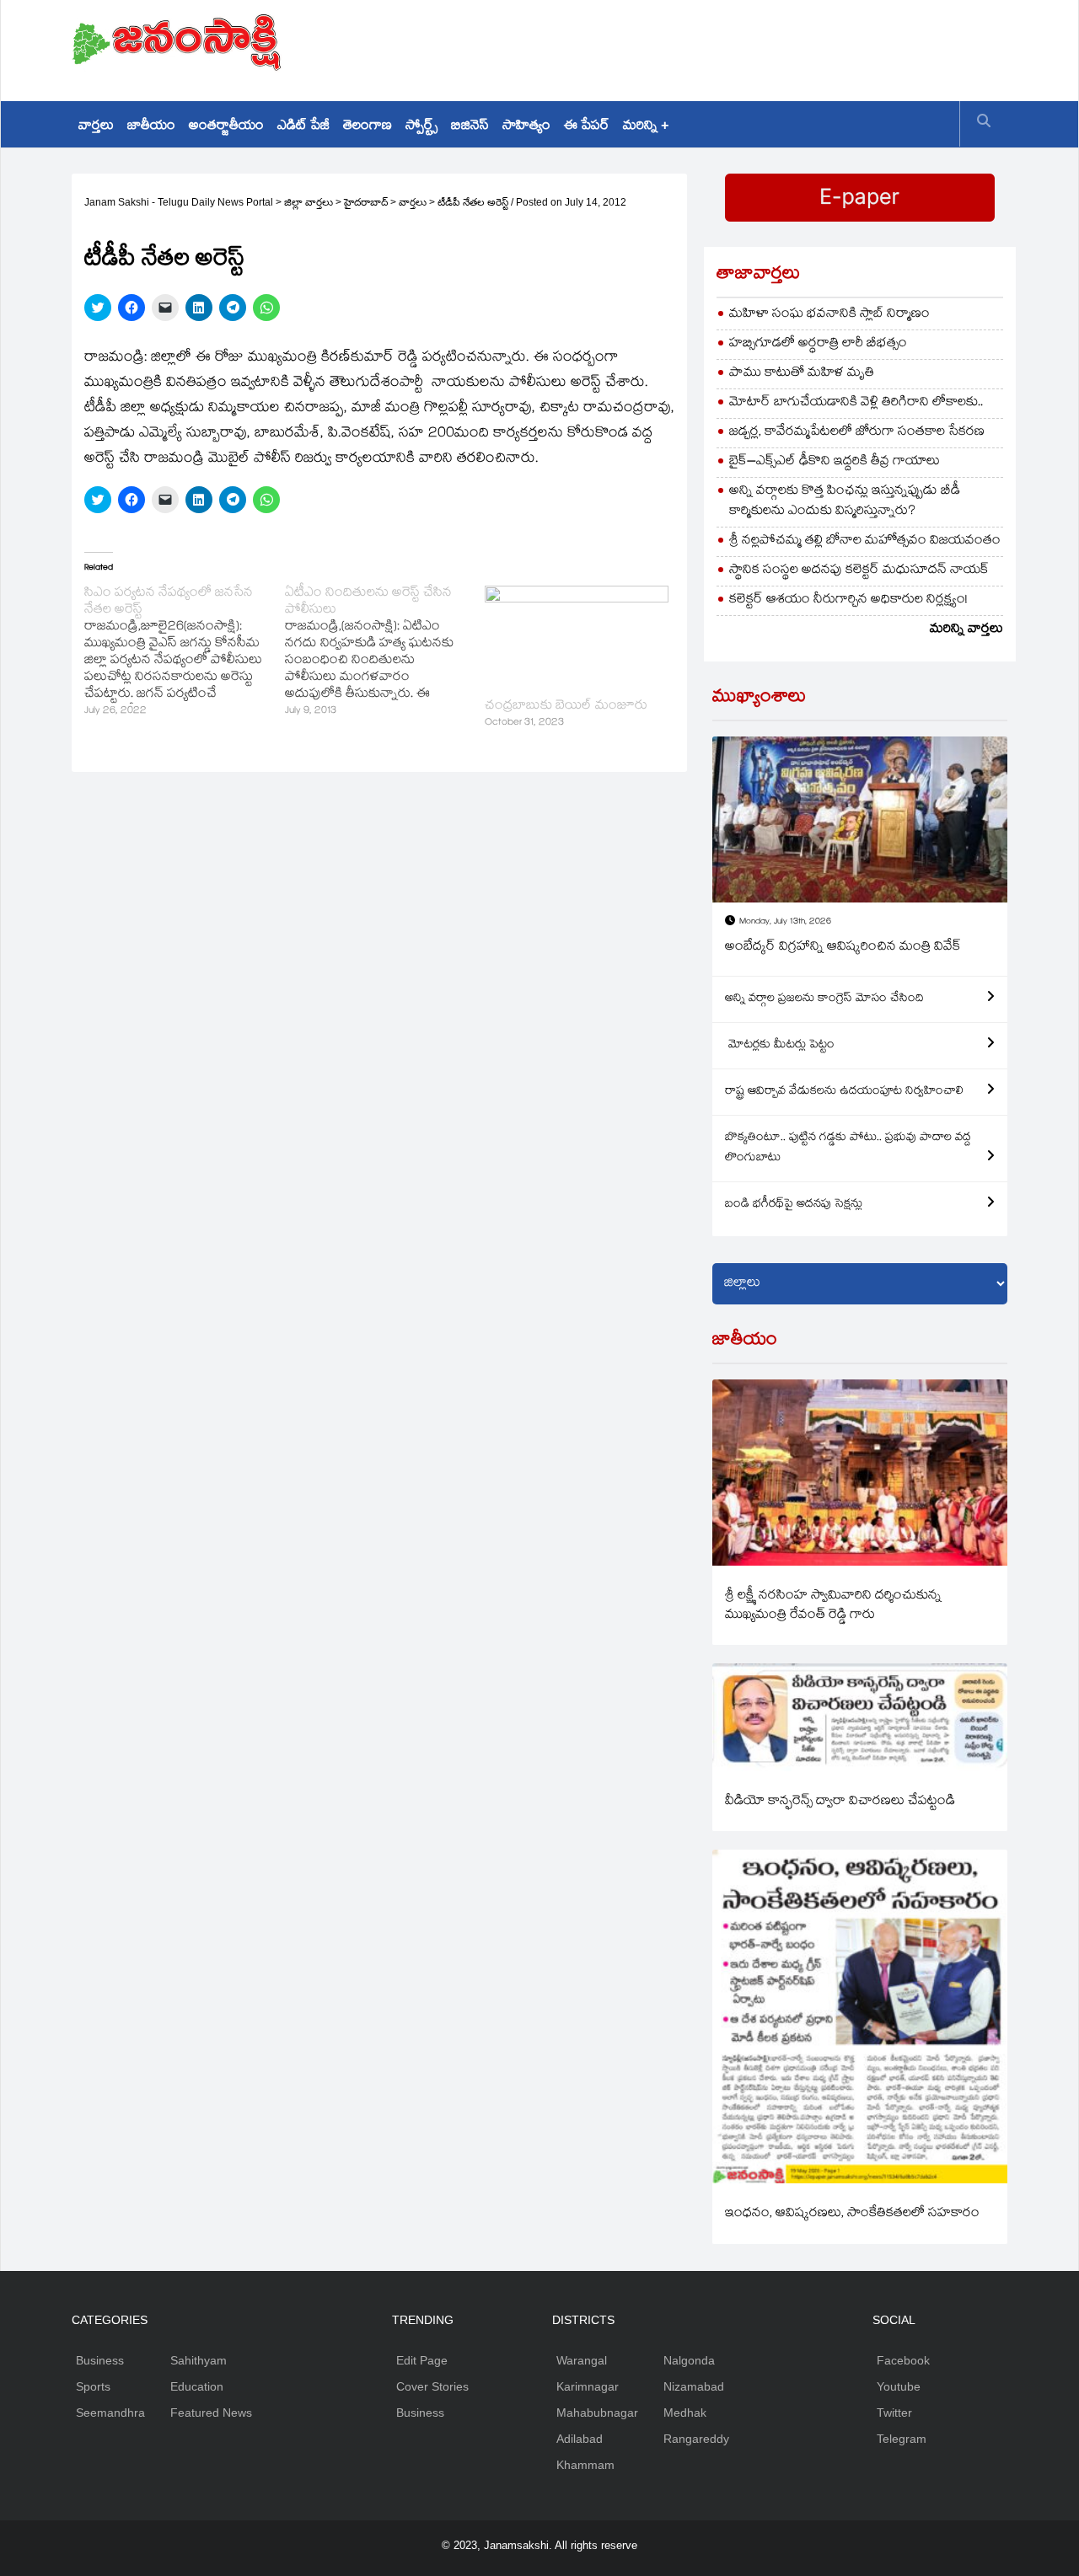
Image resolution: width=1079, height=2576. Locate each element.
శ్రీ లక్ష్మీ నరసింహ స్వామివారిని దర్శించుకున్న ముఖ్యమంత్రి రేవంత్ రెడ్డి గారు (833, 1606)
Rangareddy (696, 2439)
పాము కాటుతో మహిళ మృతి (802, 374)
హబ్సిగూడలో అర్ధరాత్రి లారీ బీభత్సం (818, 344)
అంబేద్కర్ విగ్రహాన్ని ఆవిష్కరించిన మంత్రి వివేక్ (843, 948)
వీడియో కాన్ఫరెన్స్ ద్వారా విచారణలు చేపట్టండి (840, 1802)
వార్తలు (96, 127)
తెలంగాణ (368, 127)
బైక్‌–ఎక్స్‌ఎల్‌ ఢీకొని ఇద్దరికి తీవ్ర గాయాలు (835, 462)
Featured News (211, 2413)
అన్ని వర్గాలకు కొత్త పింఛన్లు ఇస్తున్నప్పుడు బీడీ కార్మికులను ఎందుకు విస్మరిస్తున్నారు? (845, 502)
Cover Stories (432, 2386)
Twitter (894, 2413)
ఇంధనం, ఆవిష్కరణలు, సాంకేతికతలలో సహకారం (852, 2214)
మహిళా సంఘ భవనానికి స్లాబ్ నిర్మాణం (829, 315)
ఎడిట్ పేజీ (303, 127)
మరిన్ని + (646, 127)
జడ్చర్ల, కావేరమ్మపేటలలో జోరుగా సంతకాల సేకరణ (857, 433)
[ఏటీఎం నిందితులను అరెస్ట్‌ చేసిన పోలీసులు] (385, 653)
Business (100, 2360)
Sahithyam (199, 2360)
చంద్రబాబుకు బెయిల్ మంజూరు (566, 707)
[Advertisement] (701, 46)
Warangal (582, 2360)
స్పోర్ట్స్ (421, 127)
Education (197, 2386)
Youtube (899, 2386)
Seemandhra (110, 2413)
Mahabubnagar (597, 2413)
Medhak (685, 2413)
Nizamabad (694, 2386)
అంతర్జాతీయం (226, 127)
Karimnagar (588, 2386)
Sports (93, 2386)
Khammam (585, 2465)
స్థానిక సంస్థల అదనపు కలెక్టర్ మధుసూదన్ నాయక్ (859, 571)
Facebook (903, 2360)
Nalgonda (689, 2360)
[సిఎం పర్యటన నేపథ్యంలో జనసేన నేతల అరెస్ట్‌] (185, 653)
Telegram (902, 2439)
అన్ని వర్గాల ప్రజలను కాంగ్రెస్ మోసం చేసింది (824, 999)
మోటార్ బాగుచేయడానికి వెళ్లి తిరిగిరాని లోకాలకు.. (856, 403)
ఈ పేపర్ (587, 127)
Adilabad (580, 2439)
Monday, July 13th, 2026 (785, 922)
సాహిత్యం (526, 127)
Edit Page (422, 2360)
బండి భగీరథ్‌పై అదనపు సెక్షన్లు (794, 1205)
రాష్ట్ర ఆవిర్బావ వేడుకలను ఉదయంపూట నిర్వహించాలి (844, 1092)
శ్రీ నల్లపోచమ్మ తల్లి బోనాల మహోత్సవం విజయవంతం (865, 541)
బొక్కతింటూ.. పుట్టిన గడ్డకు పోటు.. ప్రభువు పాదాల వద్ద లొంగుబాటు (848, 1149)
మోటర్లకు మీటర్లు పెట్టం (780, 1046)
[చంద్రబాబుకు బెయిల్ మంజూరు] (577, 638)
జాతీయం (151, 127)
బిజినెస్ (470, 127)
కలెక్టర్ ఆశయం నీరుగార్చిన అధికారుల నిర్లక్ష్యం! (848, 600)
